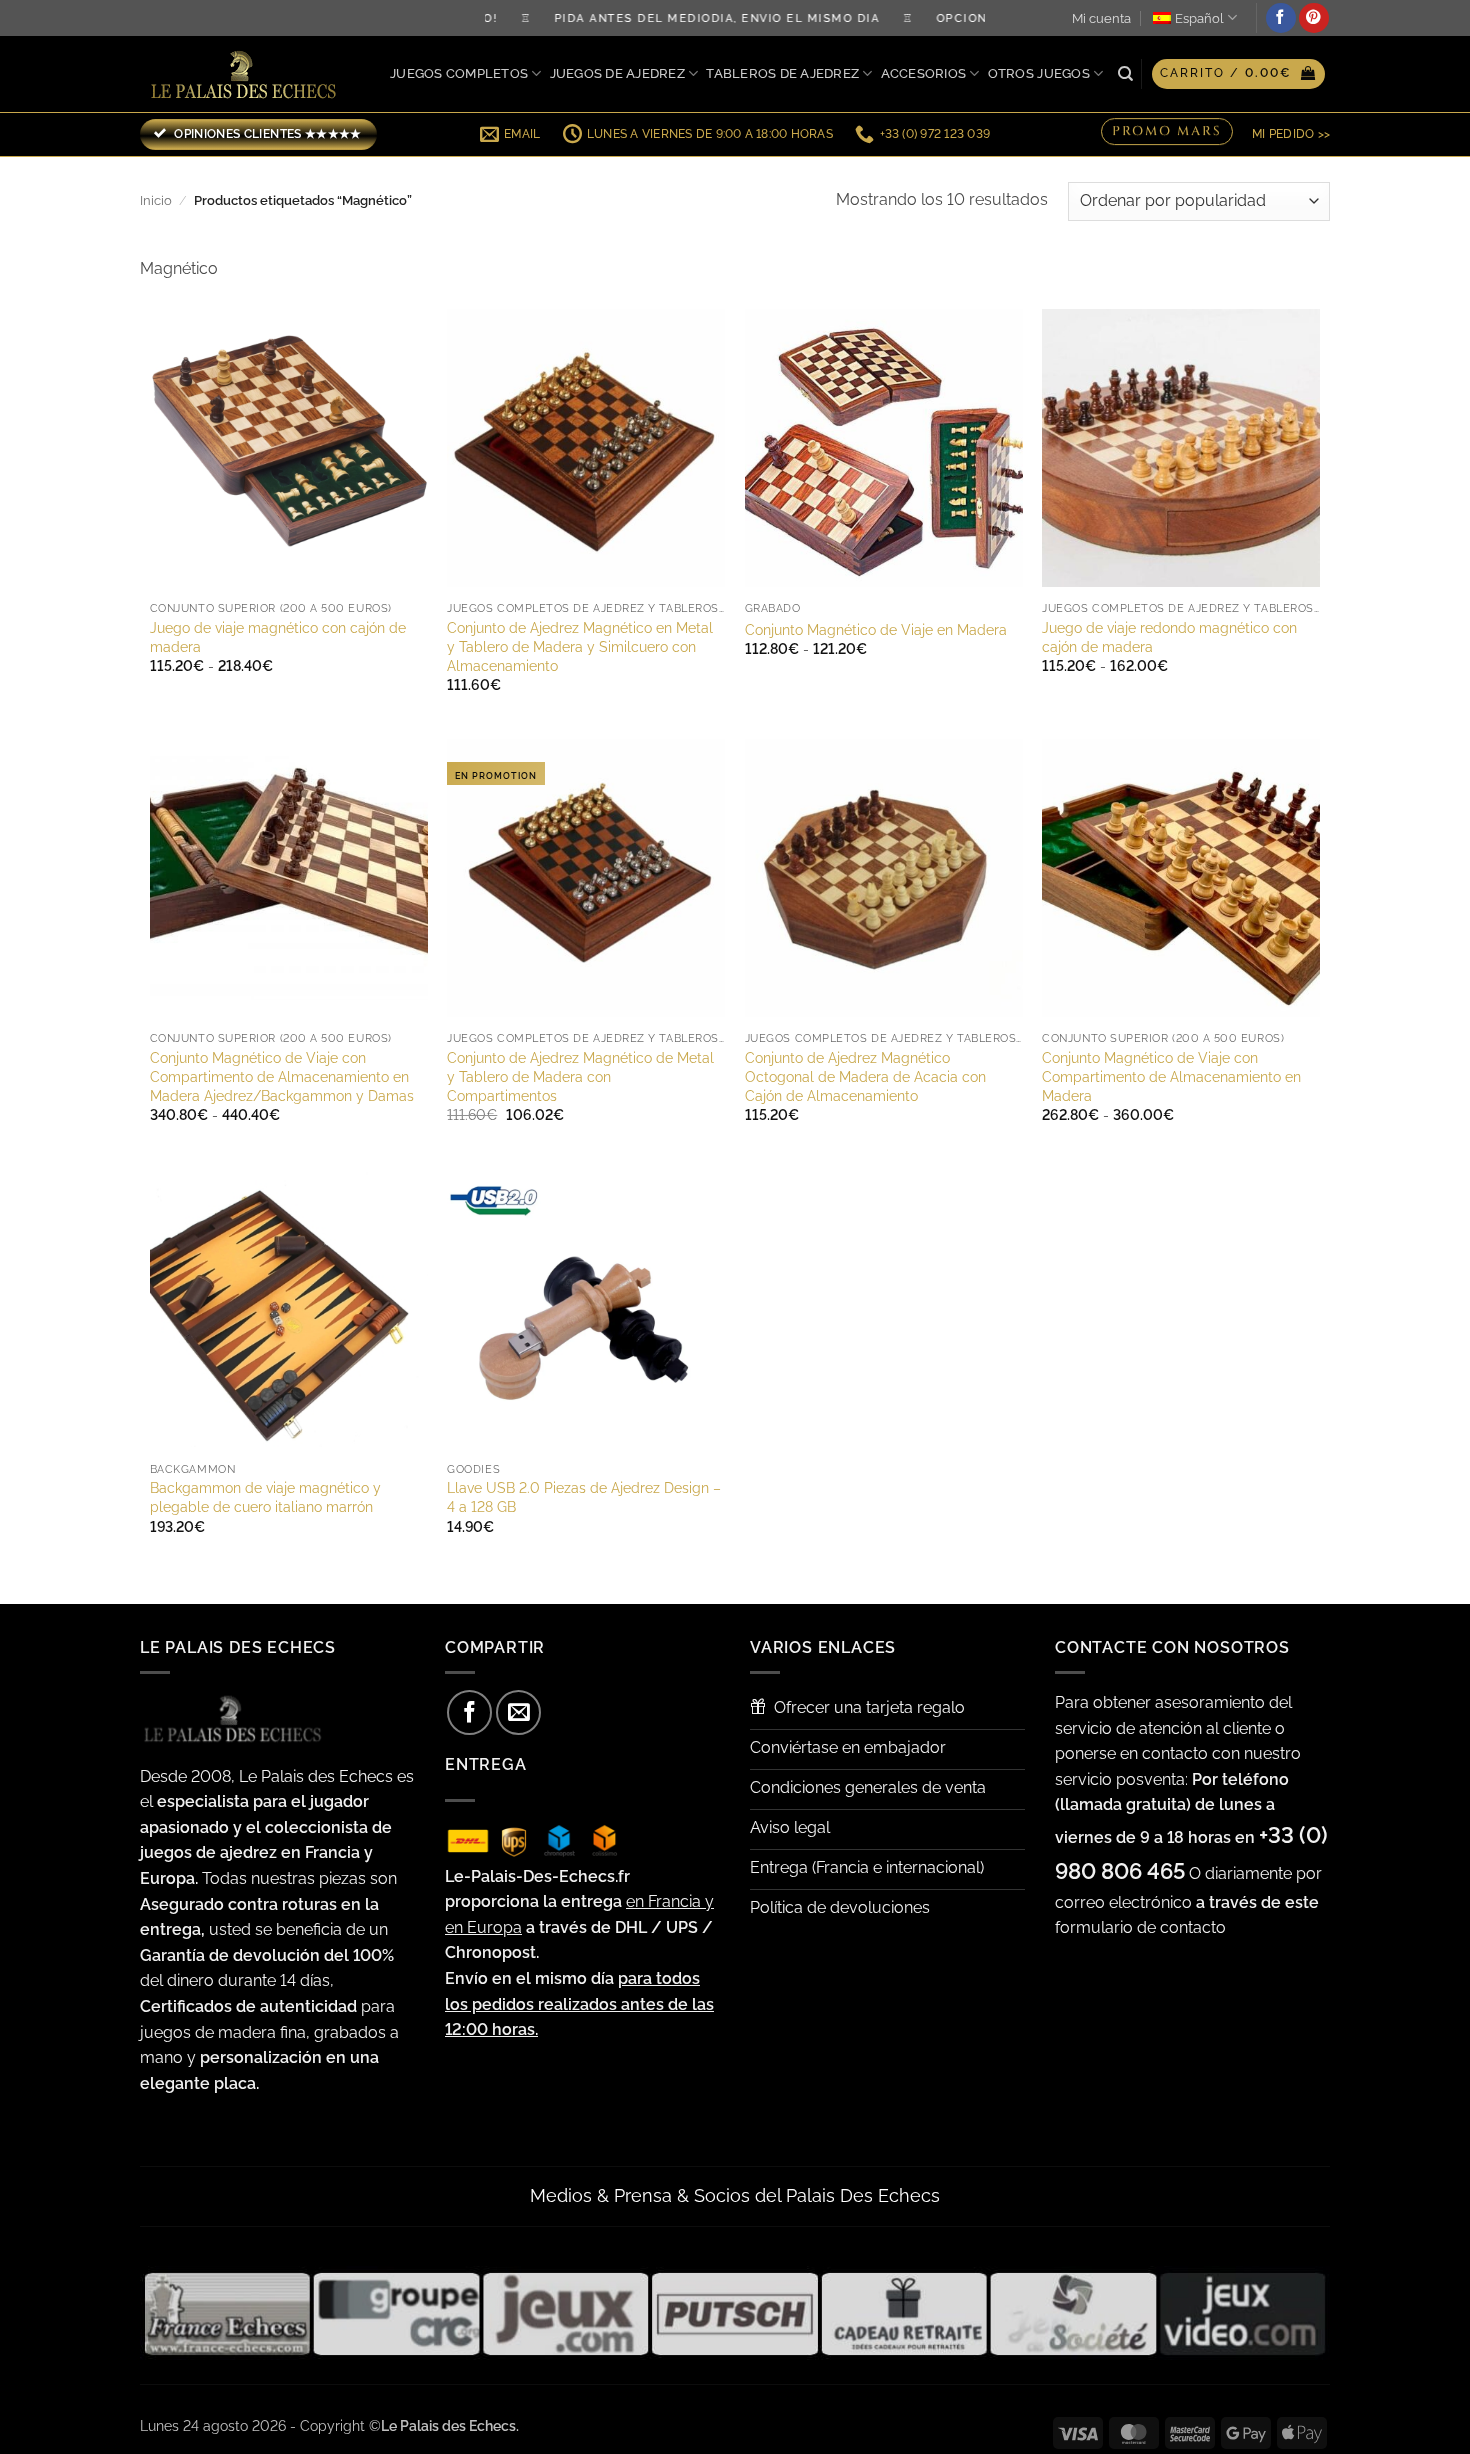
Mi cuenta (1101, 18)
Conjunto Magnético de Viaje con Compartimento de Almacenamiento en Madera (1171, 1076)
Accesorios (924, 73)
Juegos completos (459, 73)
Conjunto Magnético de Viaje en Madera (876, 629)
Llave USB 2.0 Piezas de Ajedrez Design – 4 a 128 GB (584, 1497)
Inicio (156, 200)
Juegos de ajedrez (617, 73)
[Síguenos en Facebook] (1281, 18)
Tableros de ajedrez (782, 73)
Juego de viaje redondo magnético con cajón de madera (1169, 637)
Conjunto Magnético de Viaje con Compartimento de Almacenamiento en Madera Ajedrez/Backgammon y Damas (282, 1076)
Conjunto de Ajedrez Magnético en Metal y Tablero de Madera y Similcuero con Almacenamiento (580, 646)
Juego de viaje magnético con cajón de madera (278, 637)
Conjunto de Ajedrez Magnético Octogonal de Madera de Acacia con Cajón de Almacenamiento (865, 1076)
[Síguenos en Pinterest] (1314, 18)
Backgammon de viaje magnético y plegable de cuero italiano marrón (265, 1497)
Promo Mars (1167, 132)
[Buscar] (1125, 74)
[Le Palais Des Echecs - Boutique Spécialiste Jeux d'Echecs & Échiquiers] (248, 74)
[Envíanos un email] (518, 1712)
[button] (1238, 74)
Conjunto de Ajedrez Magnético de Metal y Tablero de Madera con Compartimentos (580, 1076)
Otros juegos (1039, 73)
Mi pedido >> (1291, 134)
